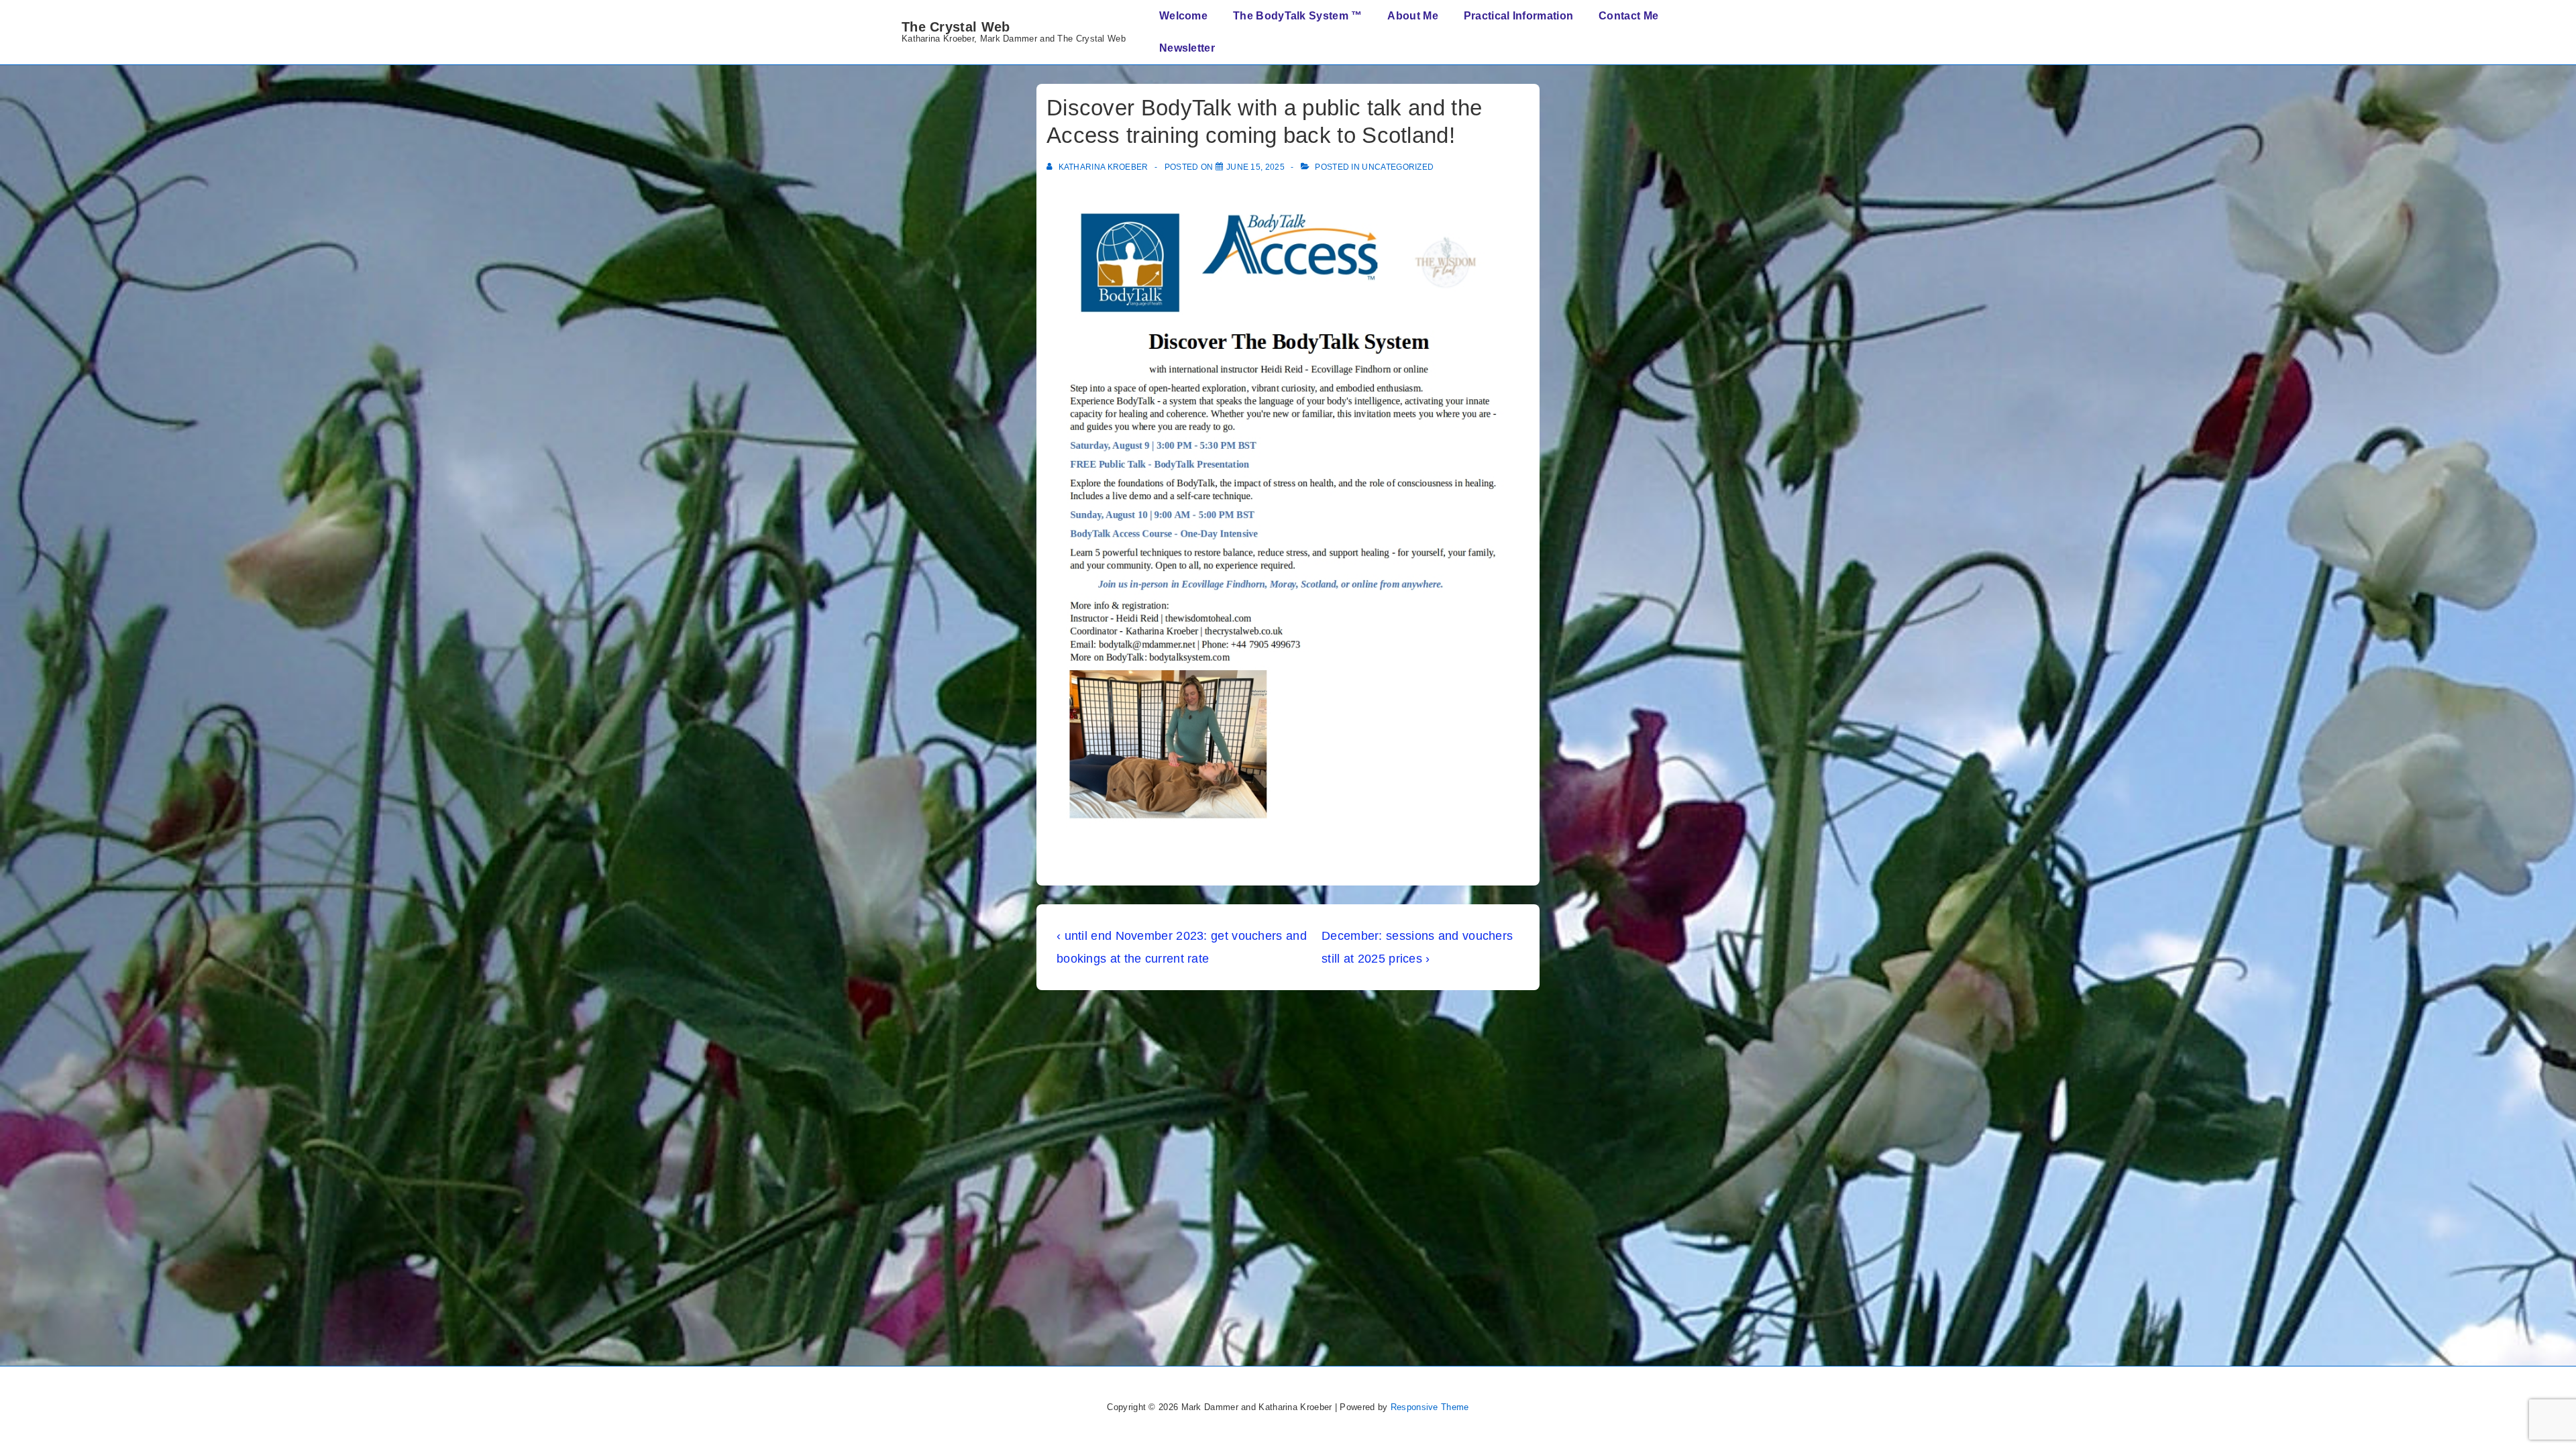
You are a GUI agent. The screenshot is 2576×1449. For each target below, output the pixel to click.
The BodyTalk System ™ (1297, 16)
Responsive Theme (1430, 1407)
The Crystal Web (956, 27)
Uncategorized (1398, 167)
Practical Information (1518, 16)
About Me (1412, 16)
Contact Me (1628, 16)
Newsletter (1187, 48)
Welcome (1183, 16)
